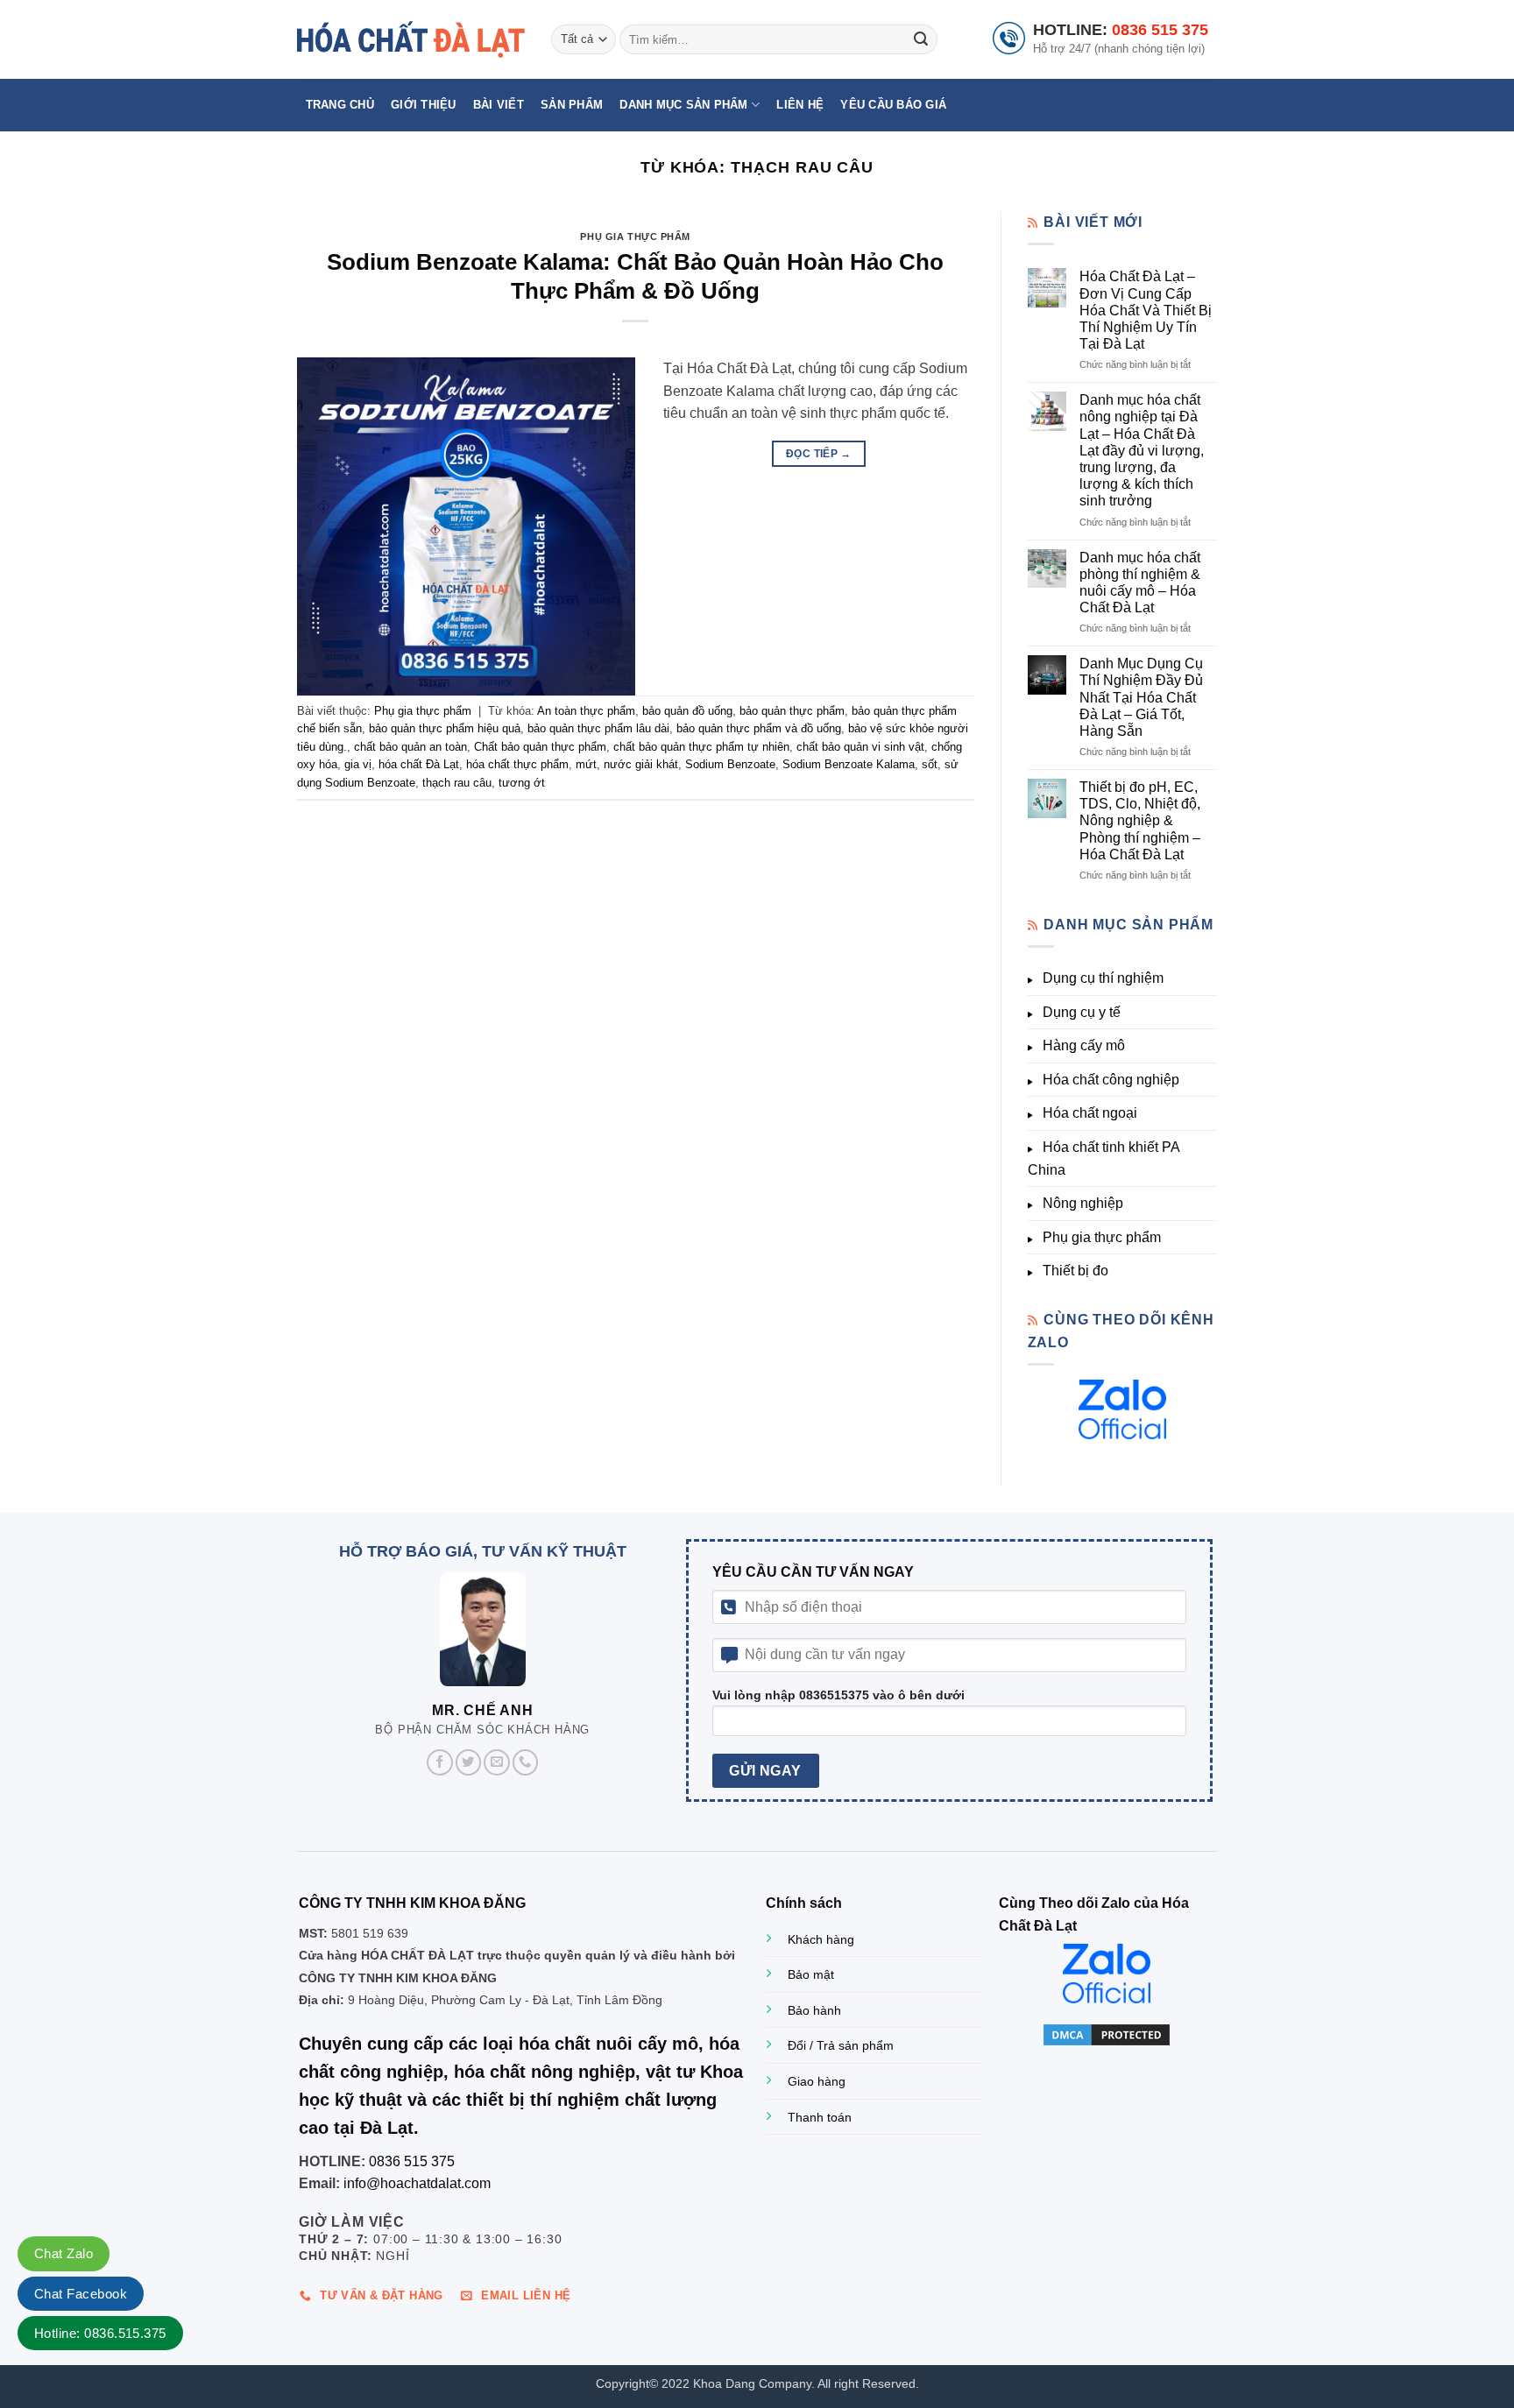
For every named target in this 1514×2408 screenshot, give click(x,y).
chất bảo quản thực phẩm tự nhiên (701, 747)
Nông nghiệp (1083, 1203)
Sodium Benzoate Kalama (849, 764)
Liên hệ (800, 105)
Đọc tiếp (819, 454)
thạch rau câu (457, 783)
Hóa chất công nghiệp (1111, 1080)
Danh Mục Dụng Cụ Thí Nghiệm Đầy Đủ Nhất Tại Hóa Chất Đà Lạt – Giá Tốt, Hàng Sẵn (1141, 697)
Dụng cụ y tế (1082, 1012)
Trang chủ (340, 105)
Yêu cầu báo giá (893, 105)
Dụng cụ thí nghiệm (1103, 978)
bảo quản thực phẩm (792, 711)
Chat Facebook (81, 2294)
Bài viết (499, 105)
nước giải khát (641, 764)
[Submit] (921, 39)
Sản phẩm (572, 105)
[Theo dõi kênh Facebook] (440, 1762)
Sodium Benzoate (730, 764)
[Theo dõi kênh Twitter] (469, 1762)
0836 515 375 (1160, 30)
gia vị (358, 764)
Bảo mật (811, 1974)
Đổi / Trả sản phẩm (841, 2045)
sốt (930, 764)
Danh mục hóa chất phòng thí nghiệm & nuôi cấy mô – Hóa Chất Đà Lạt (1140, 583)
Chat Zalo (64, 2253)
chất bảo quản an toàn (410, 747)
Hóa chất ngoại (1090, 1113)
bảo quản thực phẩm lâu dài (598, 728)
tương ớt (522, 783)
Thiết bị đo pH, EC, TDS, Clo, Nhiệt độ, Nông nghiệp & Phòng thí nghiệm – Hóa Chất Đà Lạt (1140, 821)
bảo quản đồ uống (687, 711)
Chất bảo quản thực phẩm (540, 747)
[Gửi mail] (497, 1762)
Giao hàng (817, 2081)
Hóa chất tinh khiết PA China (1104, 1158)
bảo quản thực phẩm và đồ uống (759, 728)
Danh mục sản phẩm (683, 105)
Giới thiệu (424, 105)
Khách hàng (821, 1939)
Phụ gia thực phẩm (635, 237)
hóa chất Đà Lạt (419, 764)
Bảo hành (814, 2010)
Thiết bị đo (1075, 1271)
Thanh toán (820, 2117)
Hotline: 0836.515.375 (100, 2333)
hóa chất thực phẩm (517, 764)
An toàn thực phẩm (586, 711)
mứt (586, 764)
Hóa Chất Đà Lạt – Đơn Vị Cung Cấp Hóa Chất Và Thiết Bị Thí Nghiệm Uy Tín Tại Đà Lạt (1146, 310)
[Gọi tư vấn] (526, 1762)
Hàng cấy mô (1084, 1045)
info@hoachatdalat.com (417, 2183)
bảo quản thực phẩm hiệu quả (445, 728)
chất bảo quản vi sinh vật (860, 747)
